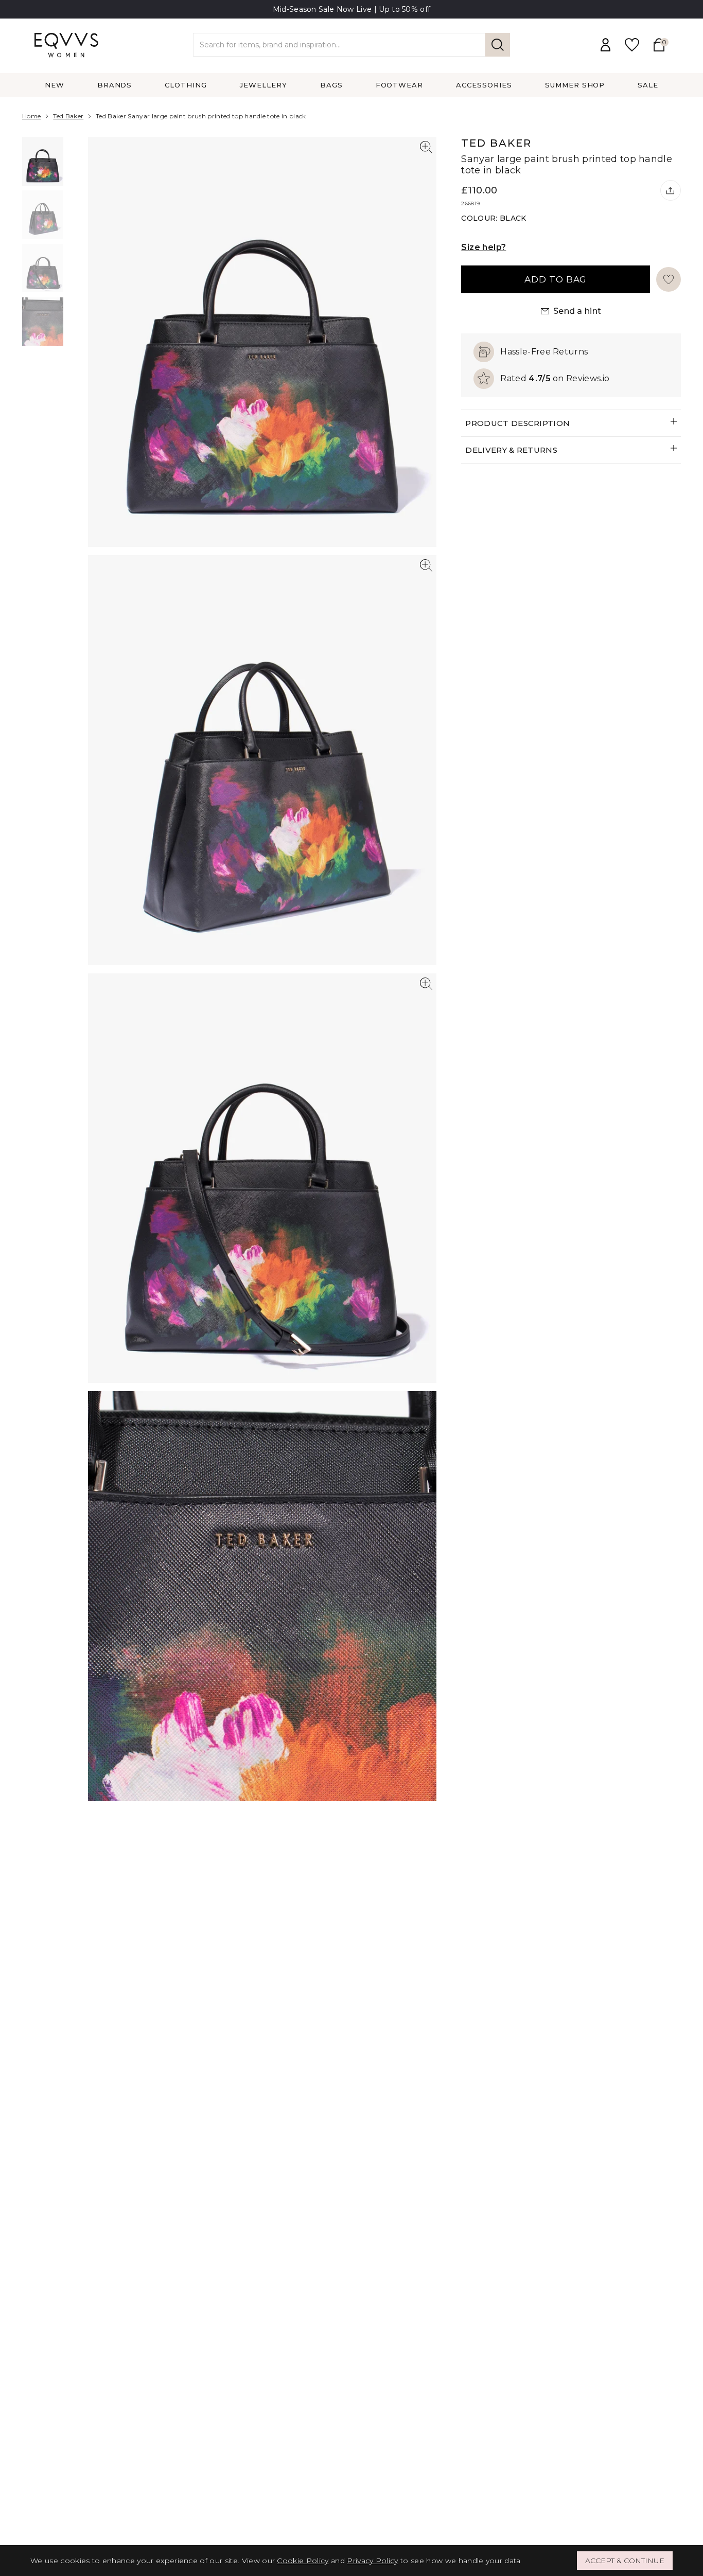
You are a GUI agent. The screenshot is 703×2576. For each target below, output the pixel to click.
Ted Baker (68, 116)
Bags (331, 85)
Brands (115, 85)
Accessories (484, 85)
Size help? (484, 247)
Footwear (400, 85)
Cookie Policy (303, 2561)
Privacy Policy (372, 2561)
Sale (648, 85)
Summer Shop (575, 85)
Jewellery (263, 85)
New (55, 85)
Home (31, 116)
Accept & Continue (625, 2561)
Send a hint (577, 311)
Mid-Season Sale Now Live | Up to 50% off (352, 9)
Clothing (186, 85)
